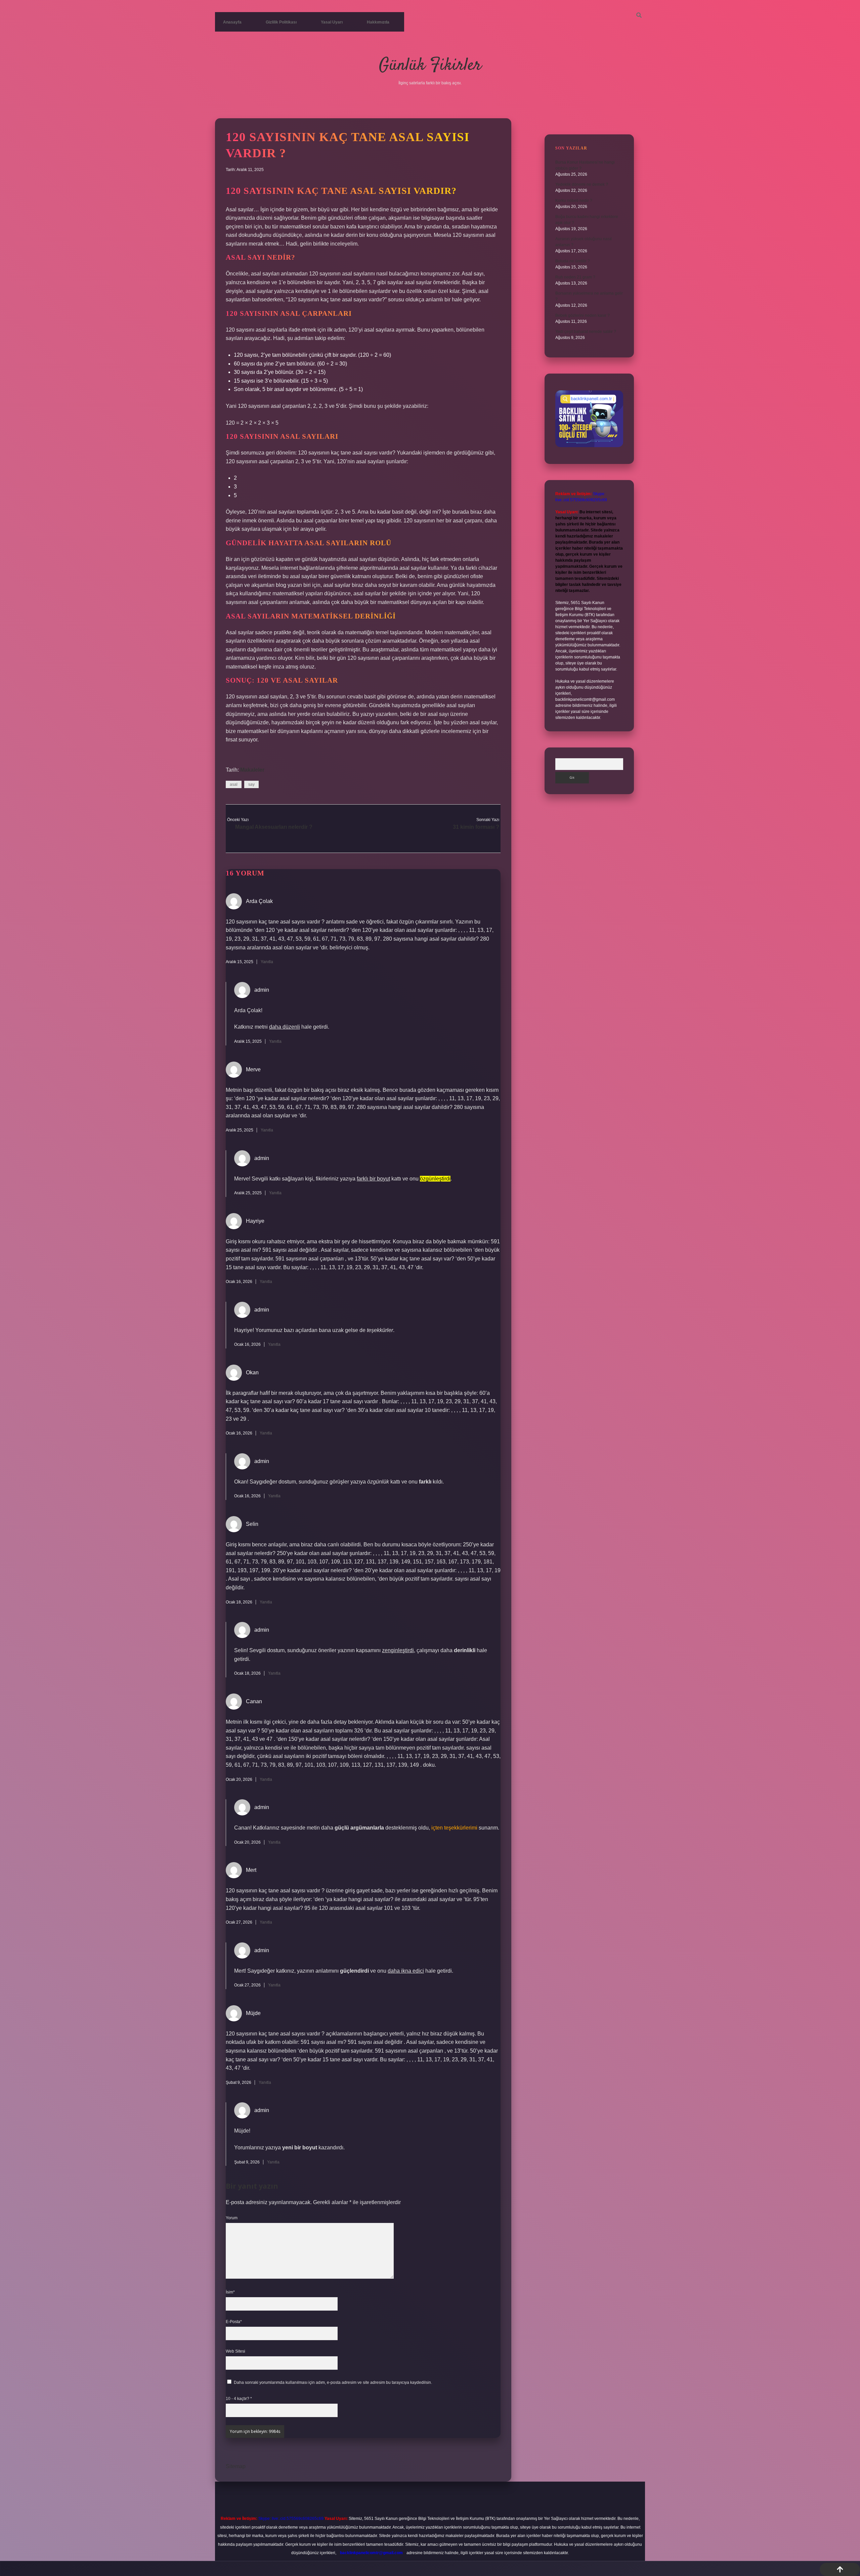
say (251, 784)
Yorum (232, 2218)
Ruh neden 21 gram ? (575, 277)
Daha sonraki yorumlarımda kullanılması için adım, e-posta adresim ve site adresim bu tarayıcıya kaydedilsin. (333, 2382)
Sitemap (236, 2466)
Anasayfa (232, 22)
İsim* (230, 2292)
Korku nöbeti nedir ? (574, 201)
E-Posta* (234, 2322)
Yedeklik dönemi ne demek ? (582, 184)
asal (234, 784)
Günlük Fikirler (430, 66)
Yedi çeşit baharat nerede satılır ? (586, 332)
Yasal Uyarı (332, 22)
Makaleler (252, 770)
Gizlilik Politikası (281, 22)
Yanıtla (267, 962)
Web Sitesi (235, 2351)
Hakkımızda (378, 22)
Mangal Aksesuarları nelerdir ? (274, 827)
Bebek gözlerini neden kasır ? (583, 315)
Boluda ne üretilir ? (573, 261)
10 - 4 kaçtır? (239, 2399)
